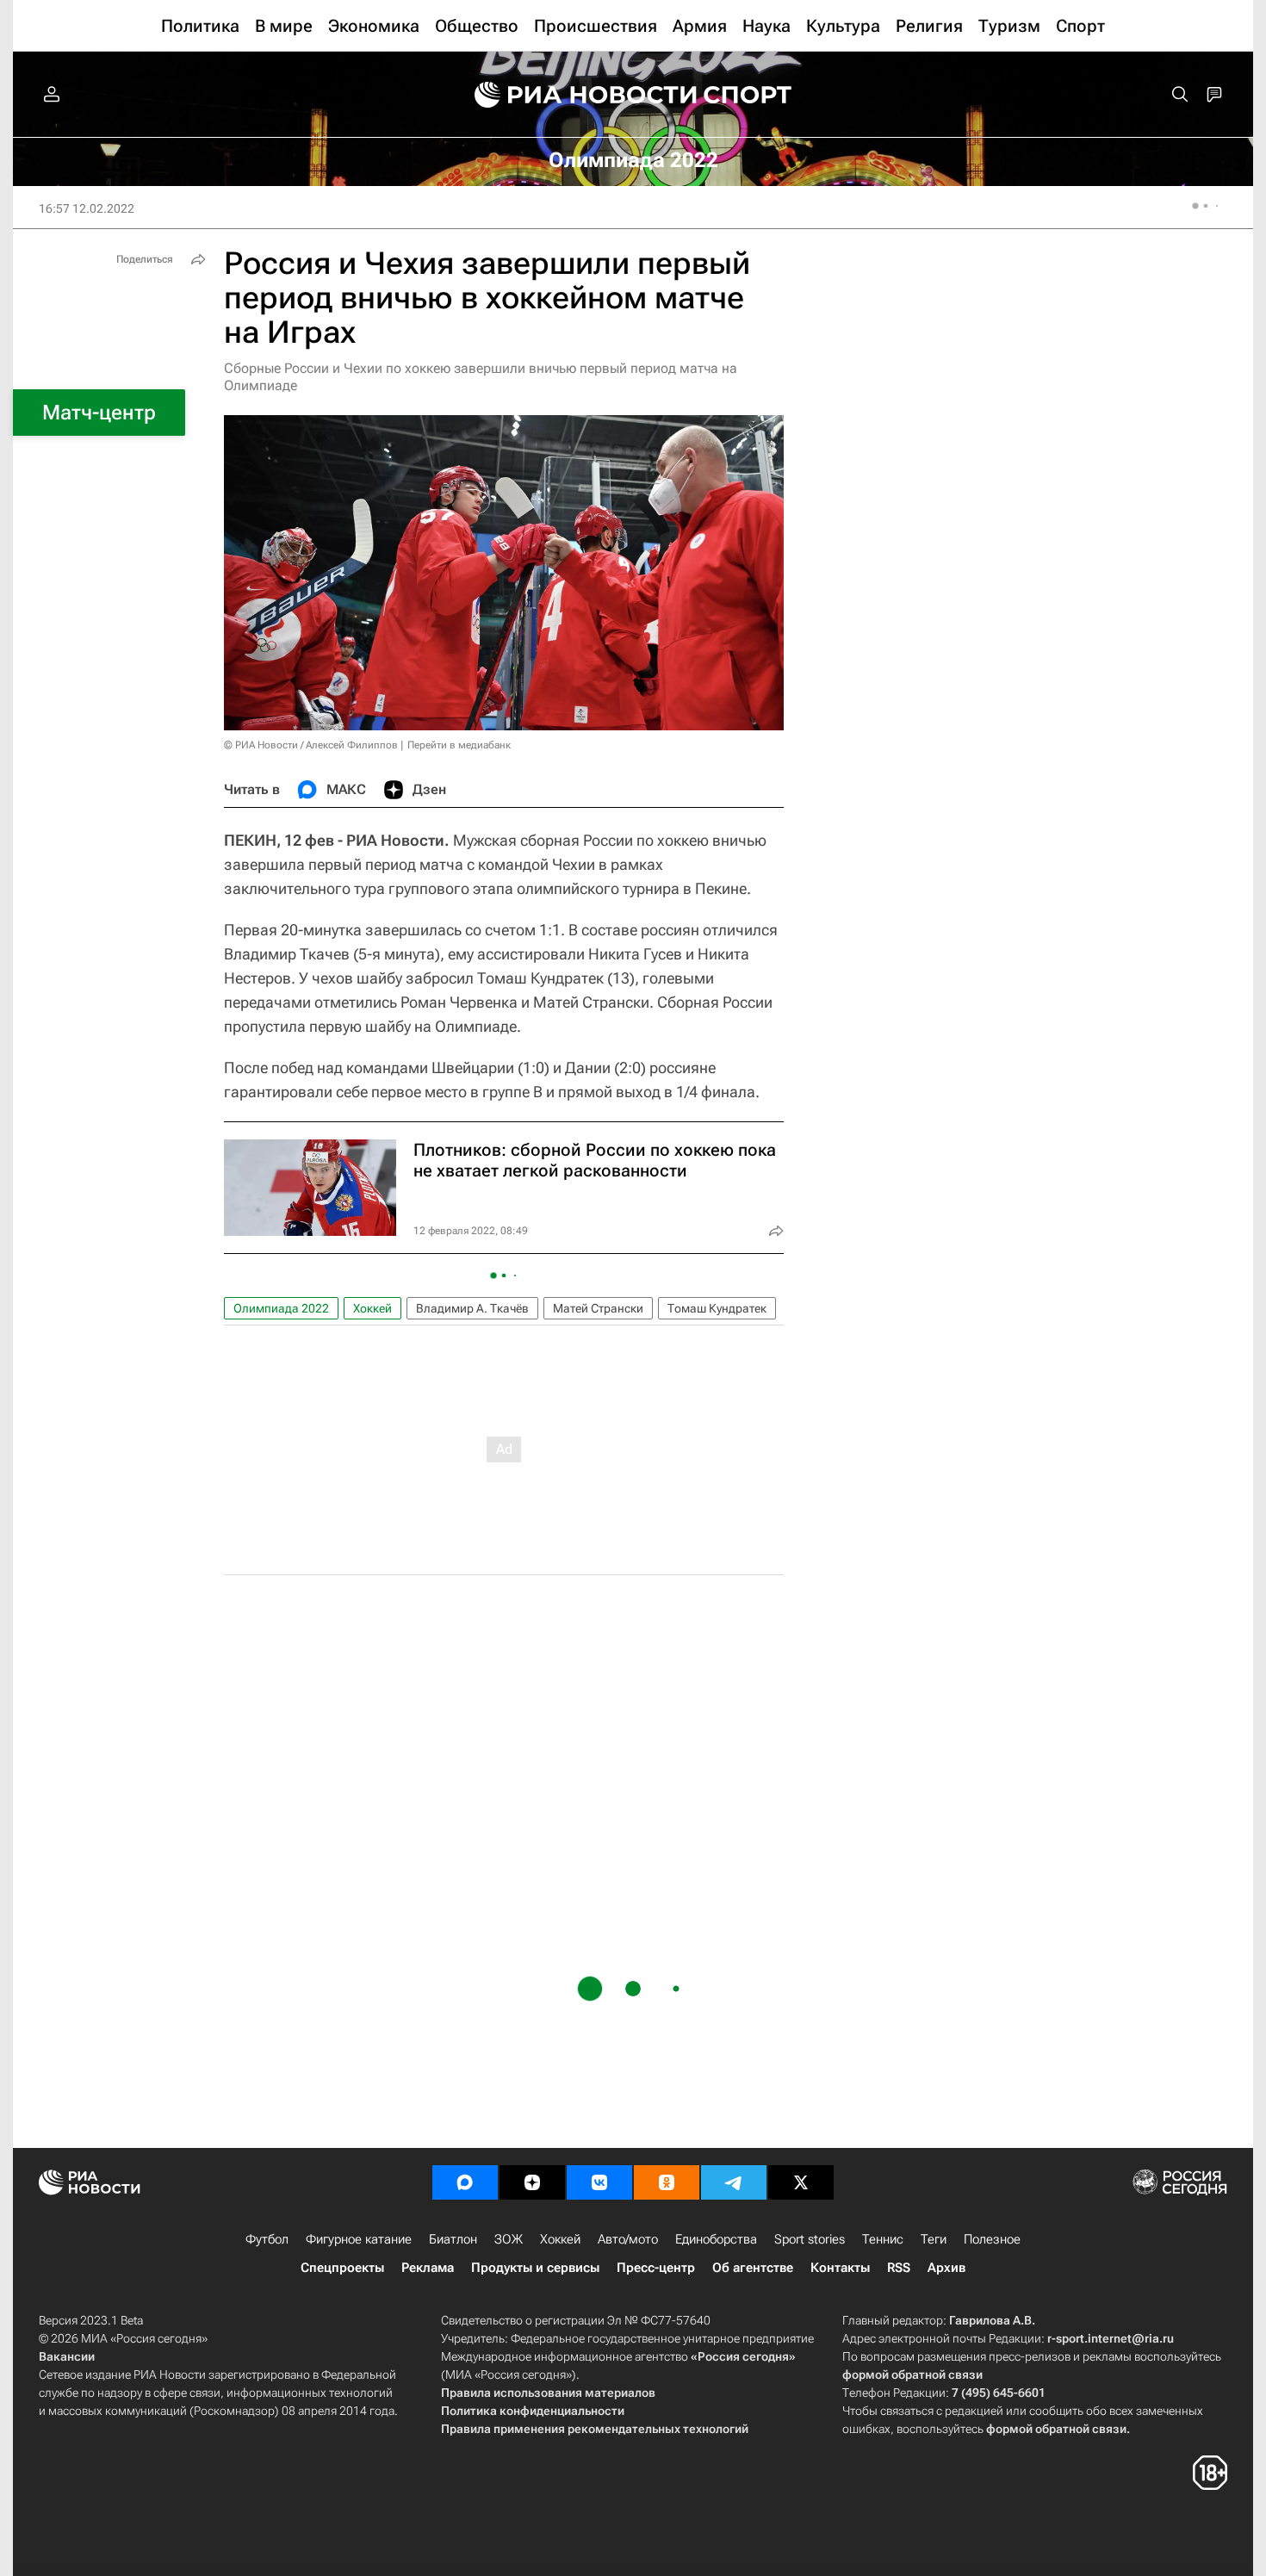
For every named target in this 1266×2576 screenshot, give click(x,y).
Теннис (883, 2239)
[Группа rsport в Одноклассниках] (667, 2182)
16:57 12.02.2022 (87, 208)
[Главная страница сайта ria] (574, 95)
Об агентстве (753, 2268)
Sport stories (810, 2239)
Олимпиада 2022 (281, 1308)
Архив (946, 2268)
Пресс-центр (656, 2268)
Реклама (428, 2268)
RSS (899, 2268)
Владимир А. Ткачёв (472, 1308)
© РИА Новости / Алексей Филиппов (311, 745)
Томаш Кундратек (717, 1308)
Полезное (992, 2239)
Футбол (267, 2239)
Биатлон (453, 2239)
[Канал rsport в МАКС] (465, 2182)
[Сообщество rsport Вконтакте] (599, 2182)
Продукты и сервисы (535, 2268)
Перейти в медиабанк (459, 745)
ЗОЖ (509, 2239)
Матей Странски (598, 1308)
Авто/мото (628, 2239)
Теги (934, 2239)
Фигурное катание (359, 2239)
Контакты (840, 2268)
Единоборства (716, 2239)
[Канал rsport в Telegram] (734, 2182)
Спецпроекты (342, 2268)
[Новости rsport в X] (801, 2182)
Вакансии (67, 2356)
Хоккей (372, 1308)
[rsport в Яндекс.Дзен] (532, 2182)
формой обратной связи (912, 2374)
